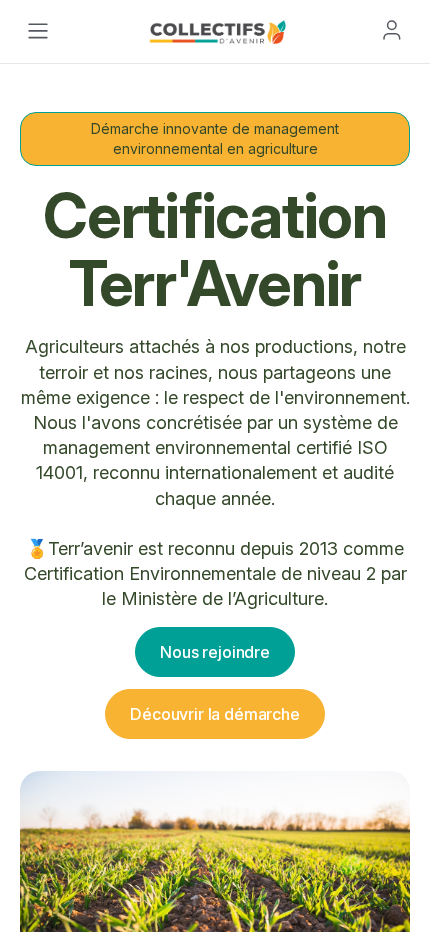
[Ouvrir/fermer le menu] (38, 31)
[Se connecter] (392, 30)
